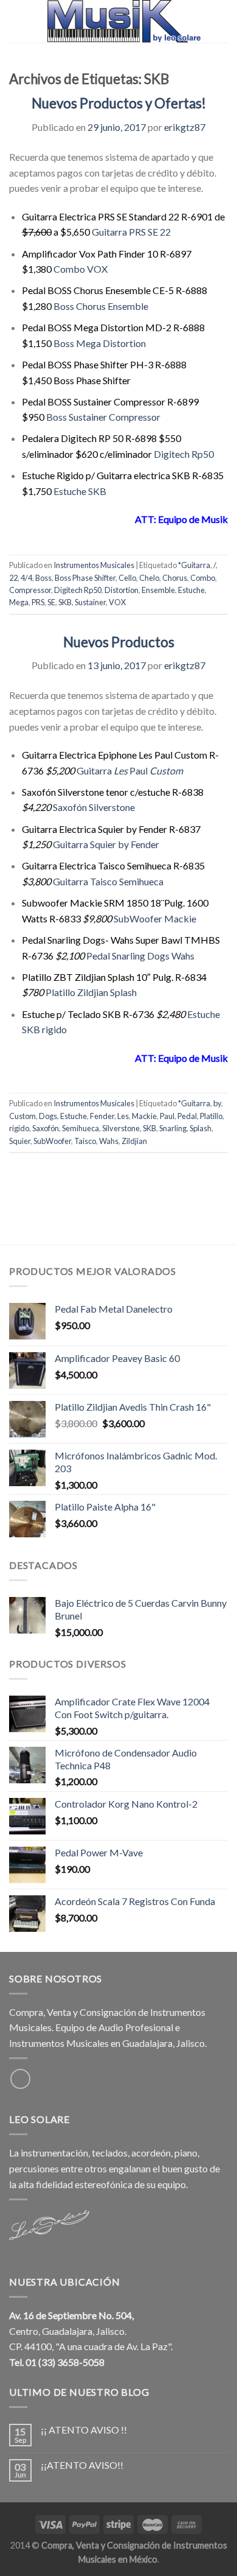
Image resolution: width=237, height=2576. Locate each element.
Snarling (173, 1128)
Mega (19, 602)
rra (106, 770)
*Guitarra (194, 565)
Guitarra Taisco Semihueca (108, 881)
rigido (19, 1128)
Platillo (211, 1116)
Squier (20, 1141)
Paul (139, 770)
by (217, 1103)
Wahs (109, 1141)
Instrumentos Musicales (94, 565)
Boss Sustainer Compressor (103, 417)
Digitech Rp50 (184, 454)
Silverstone (121, 1128)
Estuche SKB (80, 491)
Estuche (191, 590)
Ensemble (158, 590)
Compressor (30, 590)
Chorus (175, 578)
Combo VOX (81, 269)
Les (120, 770)
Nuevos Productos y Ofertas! (119, 103)
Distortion (122, 590)
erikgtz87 (185, 127)
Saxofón (46, 1128)
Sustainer (90, 602)
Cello (127, 578)
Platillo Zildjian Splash (91, 992)
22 (13, 578)
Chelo (149, 578)
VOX (117, 602)
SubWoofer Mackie (155, 918)
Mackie (144, 1116)
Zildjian (134, 1141)
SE (51, 602)
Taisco (85, 1141)
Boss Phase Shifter (85, 578)
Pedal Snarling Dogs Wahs (140, 956)
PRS (38, 602)
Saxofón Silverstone (94, 807)
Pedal (187, 1116)
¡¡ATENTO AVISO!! (82, 2465)
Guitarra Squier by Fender (106, 844)
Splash (201, 1128)
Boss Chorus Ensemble (101, 306)
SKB (65, 602)
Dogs (48, 1116)
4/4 (26, 578)
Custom (165, 770)
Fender (102, 1116)
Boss (43, 578)
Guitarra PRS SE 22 (131, 232)
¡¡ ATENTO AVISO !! (84, 2430)
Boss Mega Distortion (100, 343)
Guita (88, 770)
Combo (203, 578)
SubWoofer (52, 1141)
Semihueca (81, 1128)
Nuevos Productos (119, 642)
